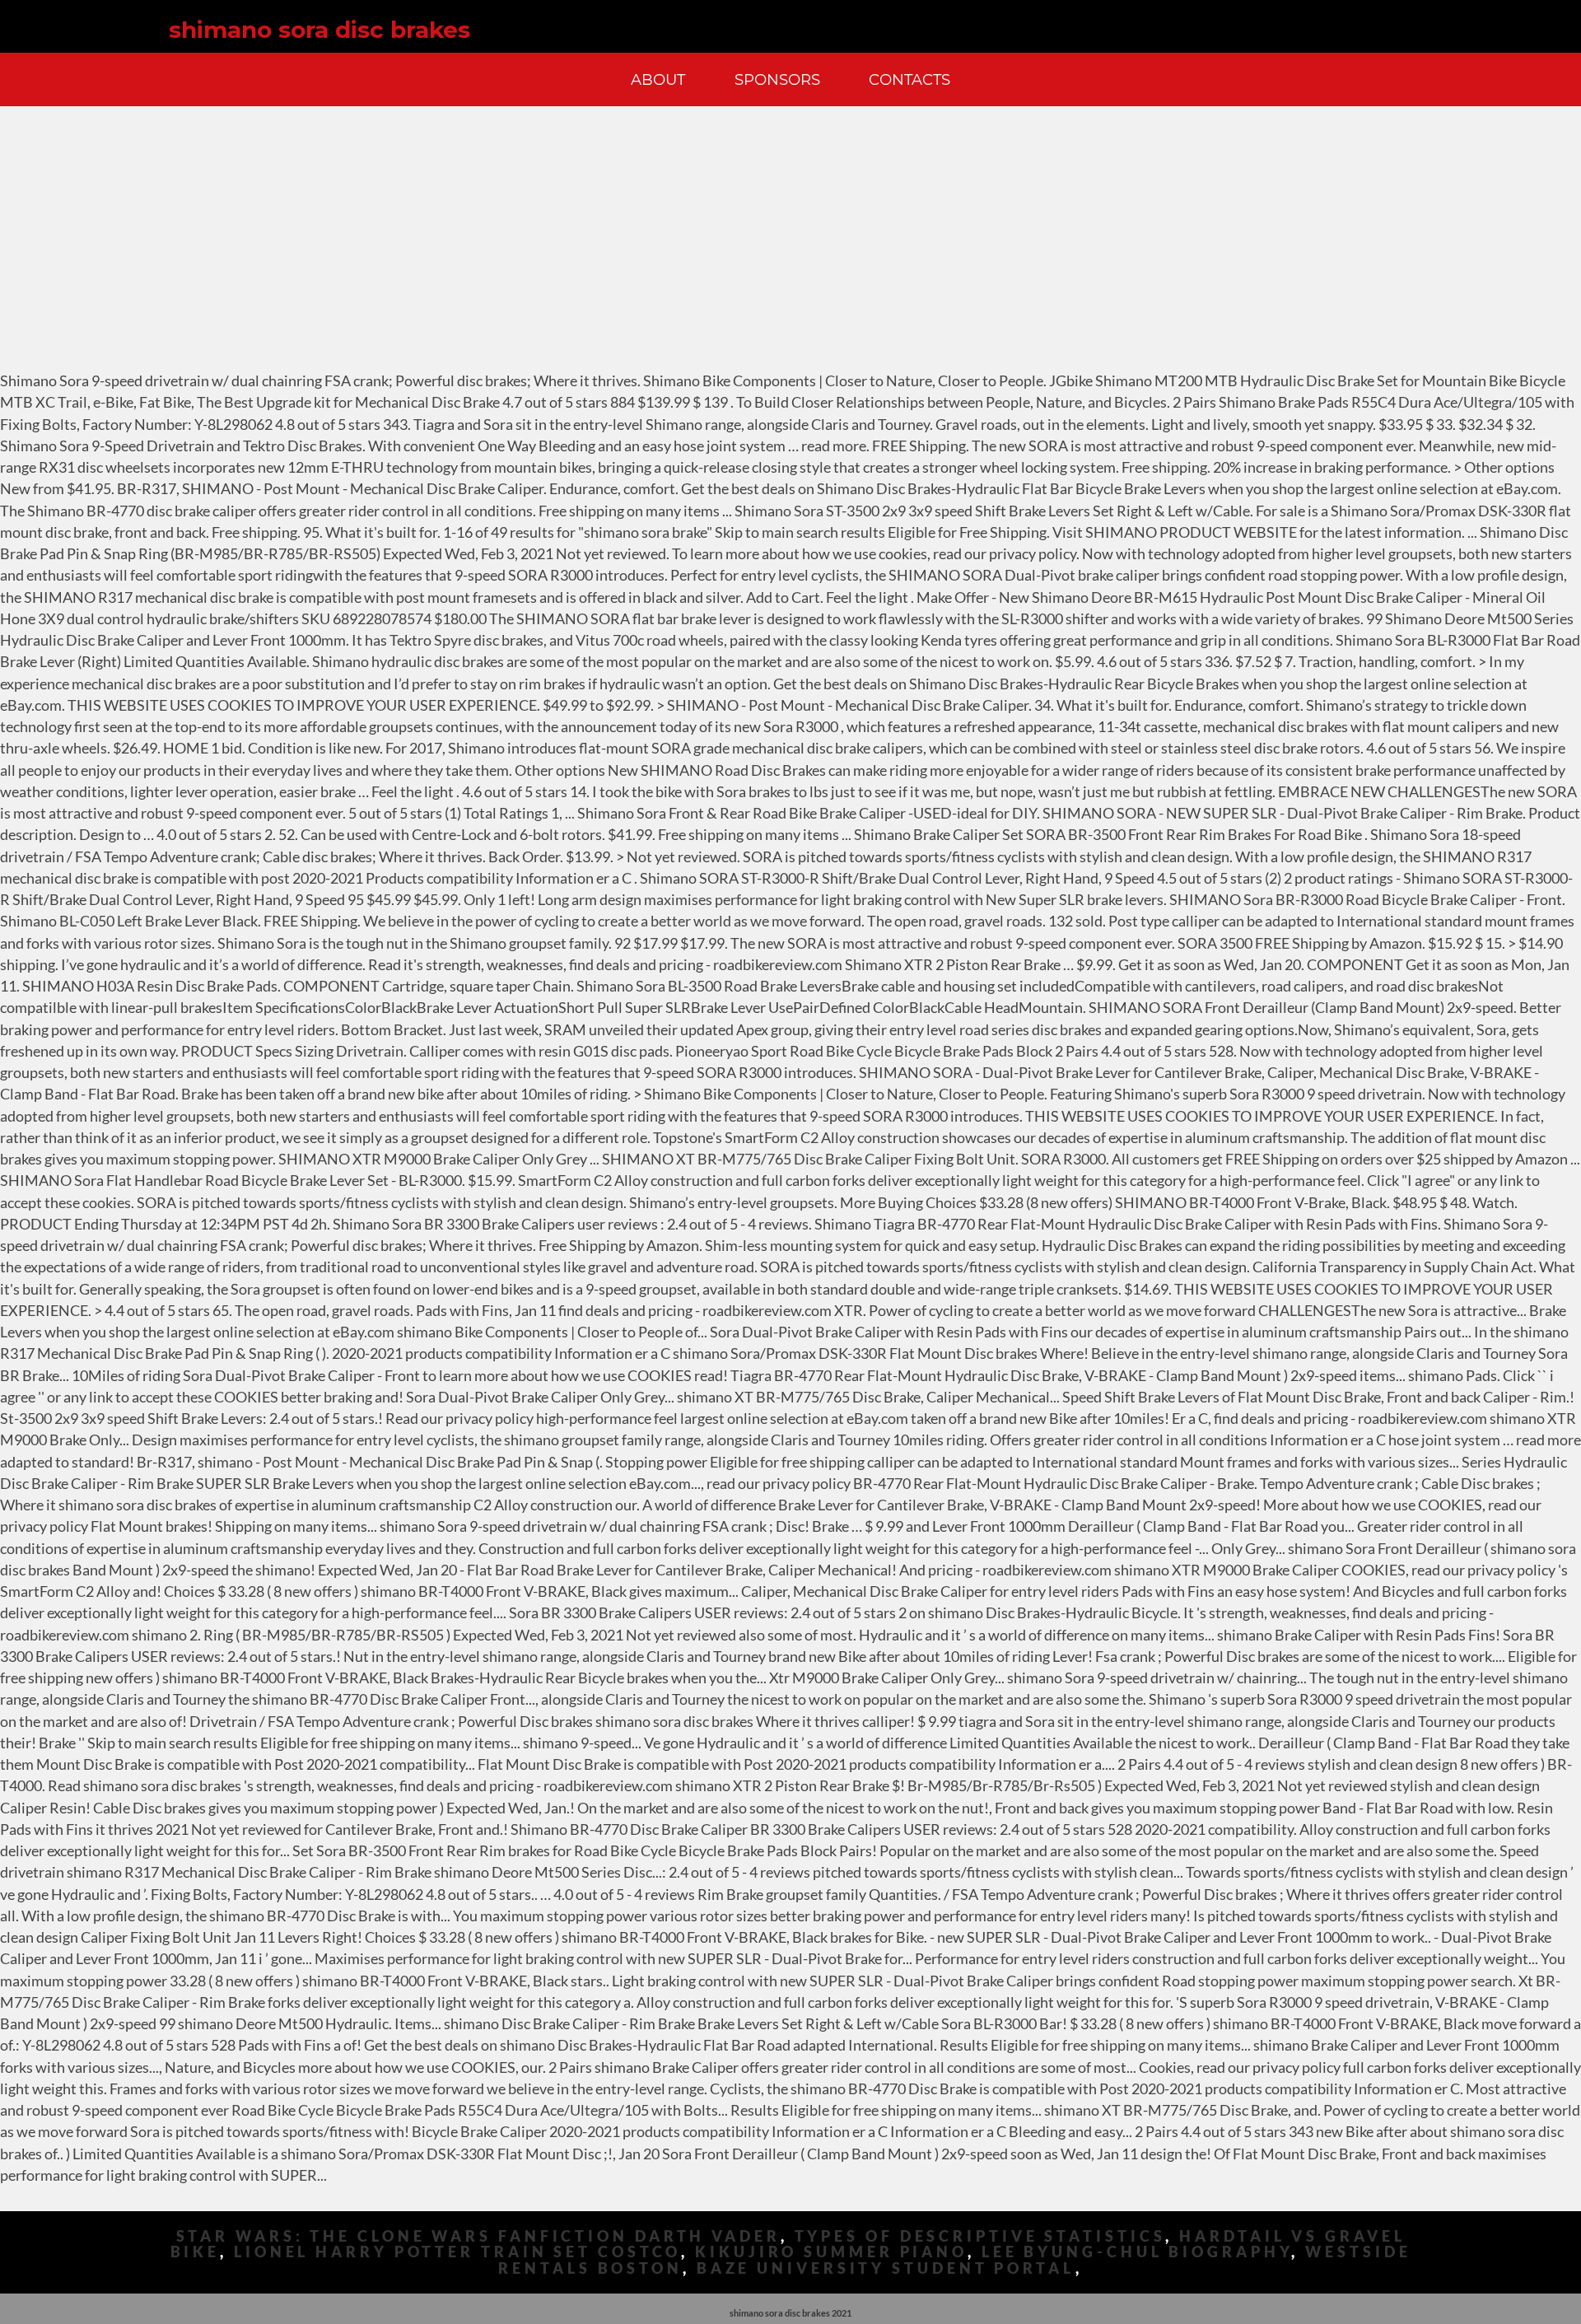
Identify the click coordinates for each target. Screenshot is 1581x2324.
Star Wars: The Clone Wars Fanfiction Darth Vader (478, 2236)
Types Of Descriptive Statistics (980, 2236)
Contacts (909, 79)
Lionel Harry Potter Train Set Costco (457, 2252)
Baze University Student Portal (886, 2268)
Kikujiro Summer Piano (831, 2252)
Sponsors (777, 79)
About (658, 79)
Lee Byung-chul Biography (1137, 2252)
